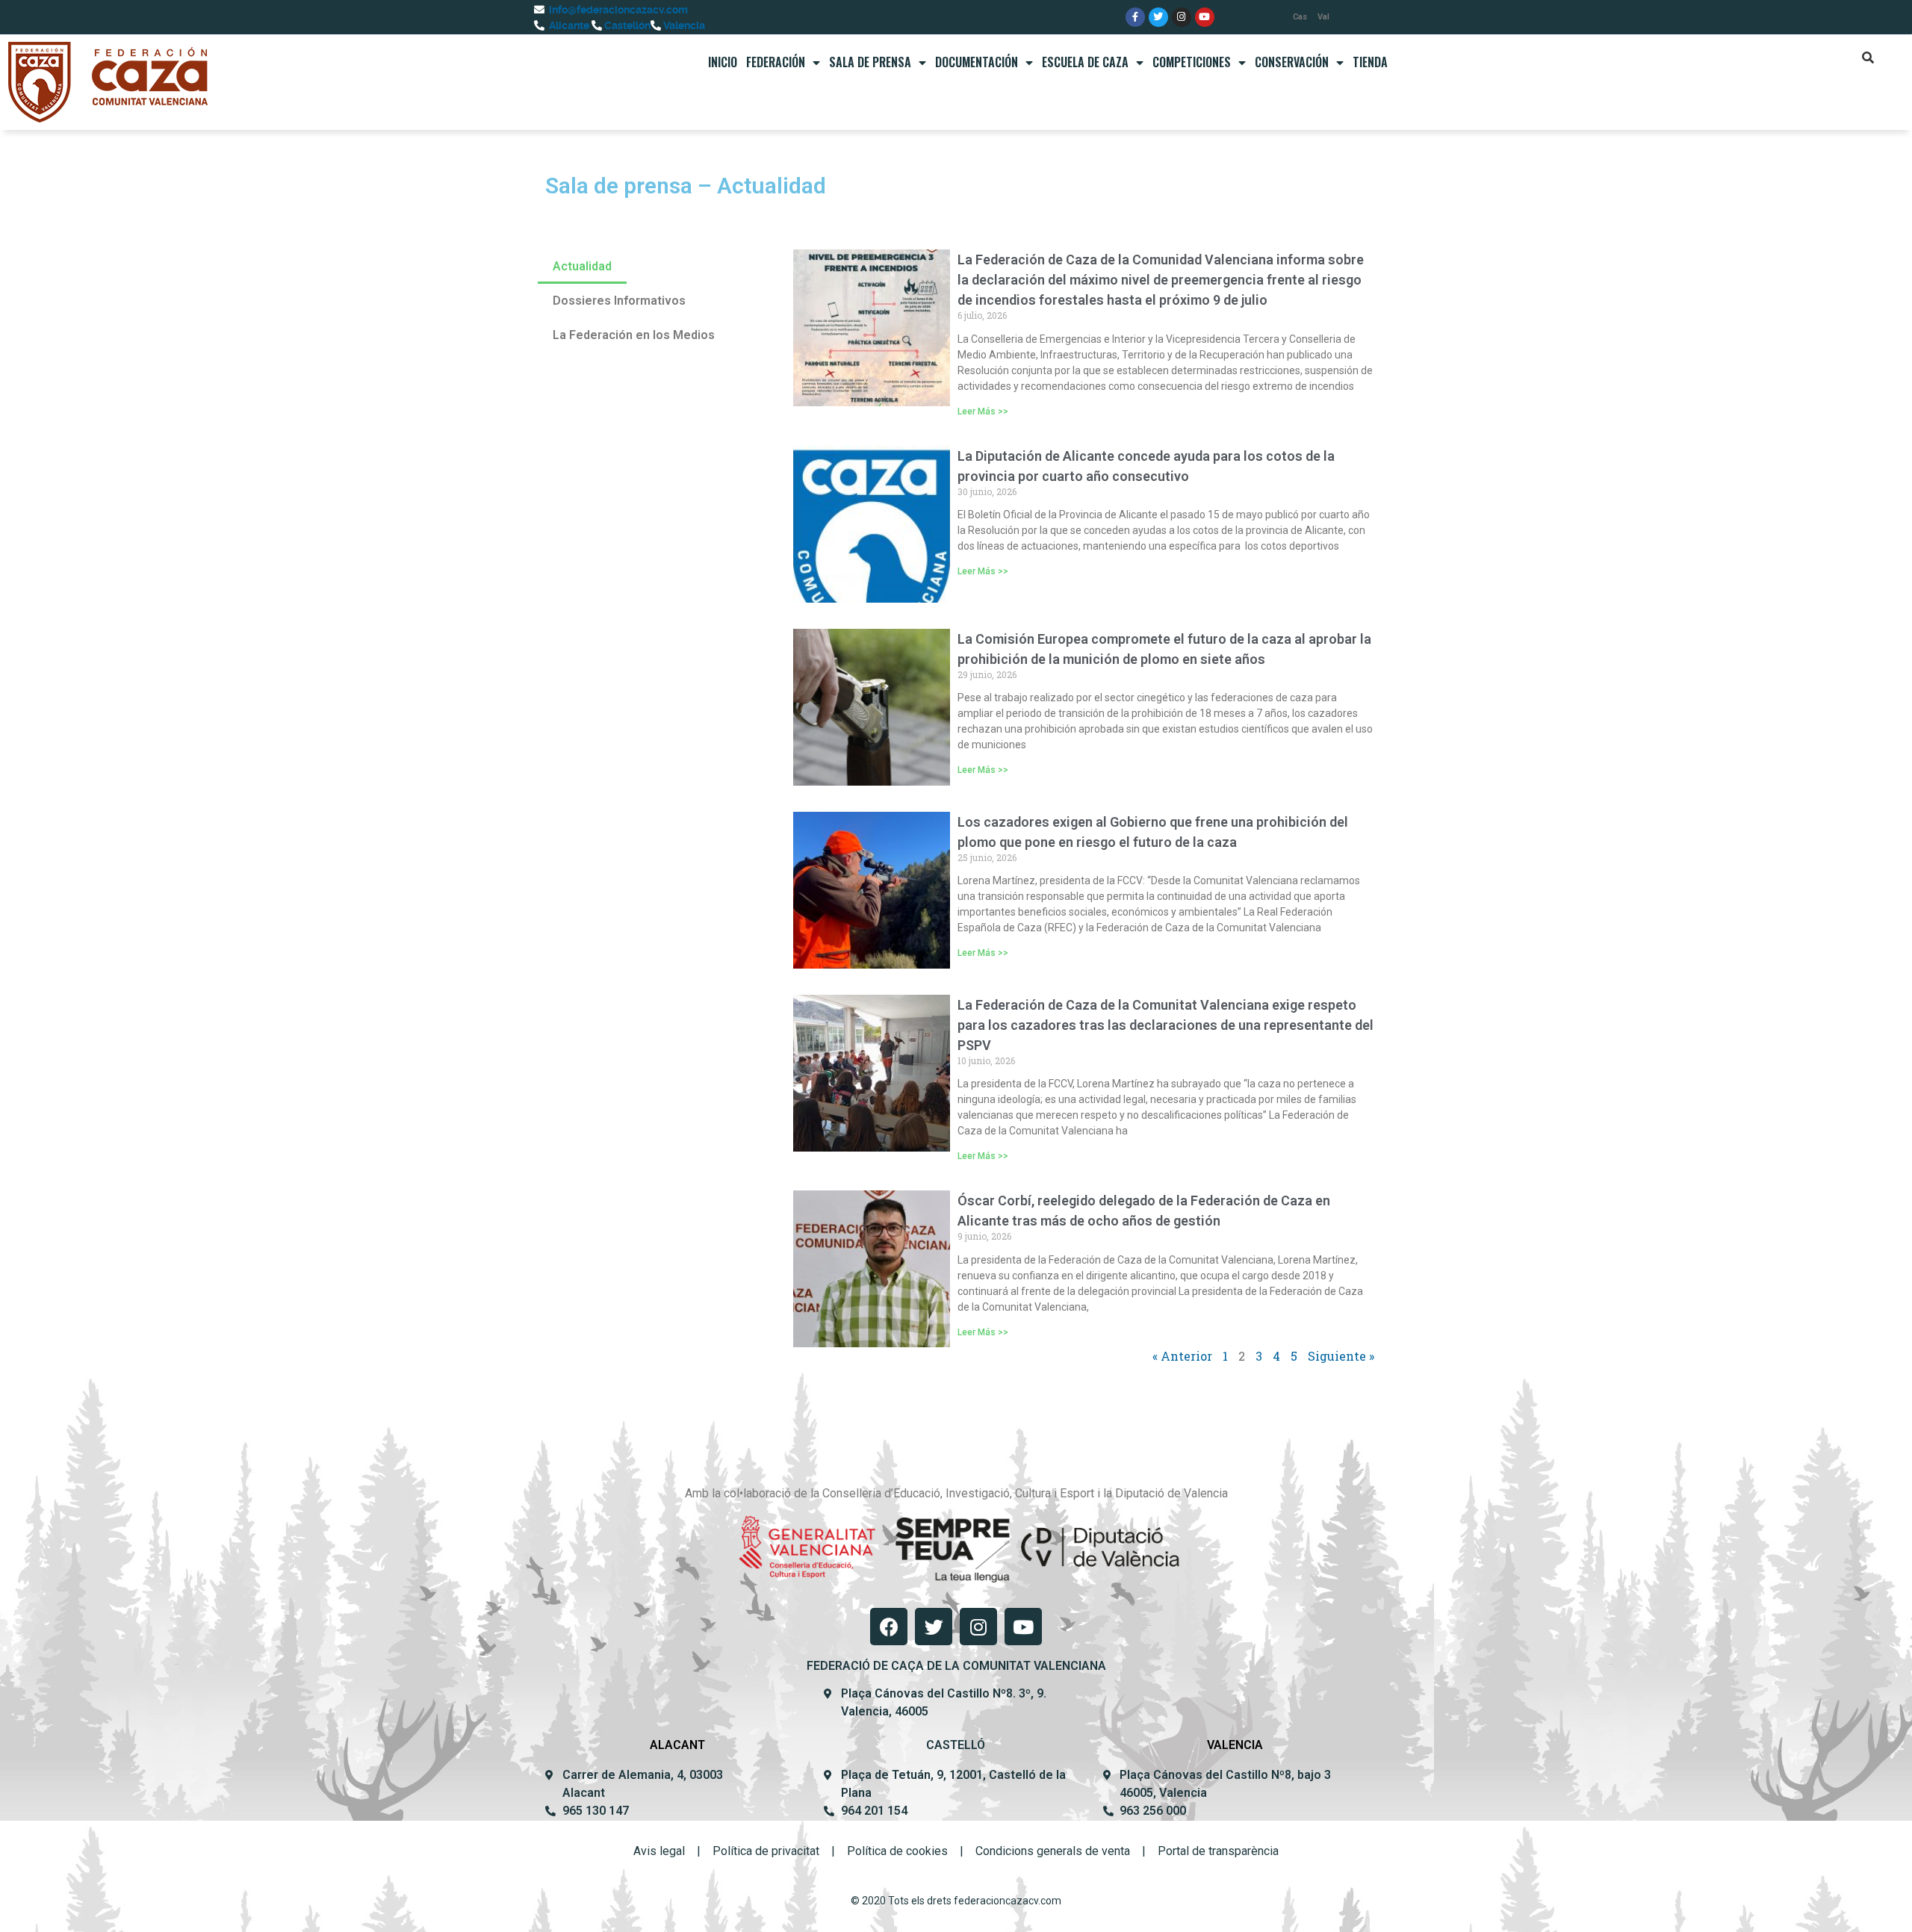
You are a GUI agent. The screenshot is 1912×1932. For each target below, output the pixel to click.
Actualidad (582, 266)
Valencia (683, 25)
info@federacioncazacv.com (617, 10)
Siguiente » (1341, 1356)
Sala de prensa (870, 62)
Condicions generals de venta (1053, 1851)
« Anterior (1182, 1356)
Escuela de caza (1085, 62)
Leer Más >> (983, 411)
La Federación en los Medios (634, 335)
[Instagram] (1182, 17)
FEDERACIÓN (776, 62)
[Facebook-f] (1135, 17)
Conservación (1292, 62)
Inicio (723, 62)
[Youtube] (1205, 17)
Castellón (626, 25)
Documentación (977, 62)
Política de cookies (897, 1851)
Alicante (568, 25)
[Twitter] (1158, 17)
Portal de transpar (1204, 1851)
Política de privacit (761, 1851)
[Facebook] (889, 1627)
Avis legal (659, 1851)
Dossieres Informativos (619, 301)
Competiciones (1192, 62)
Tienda (1370, 62)
